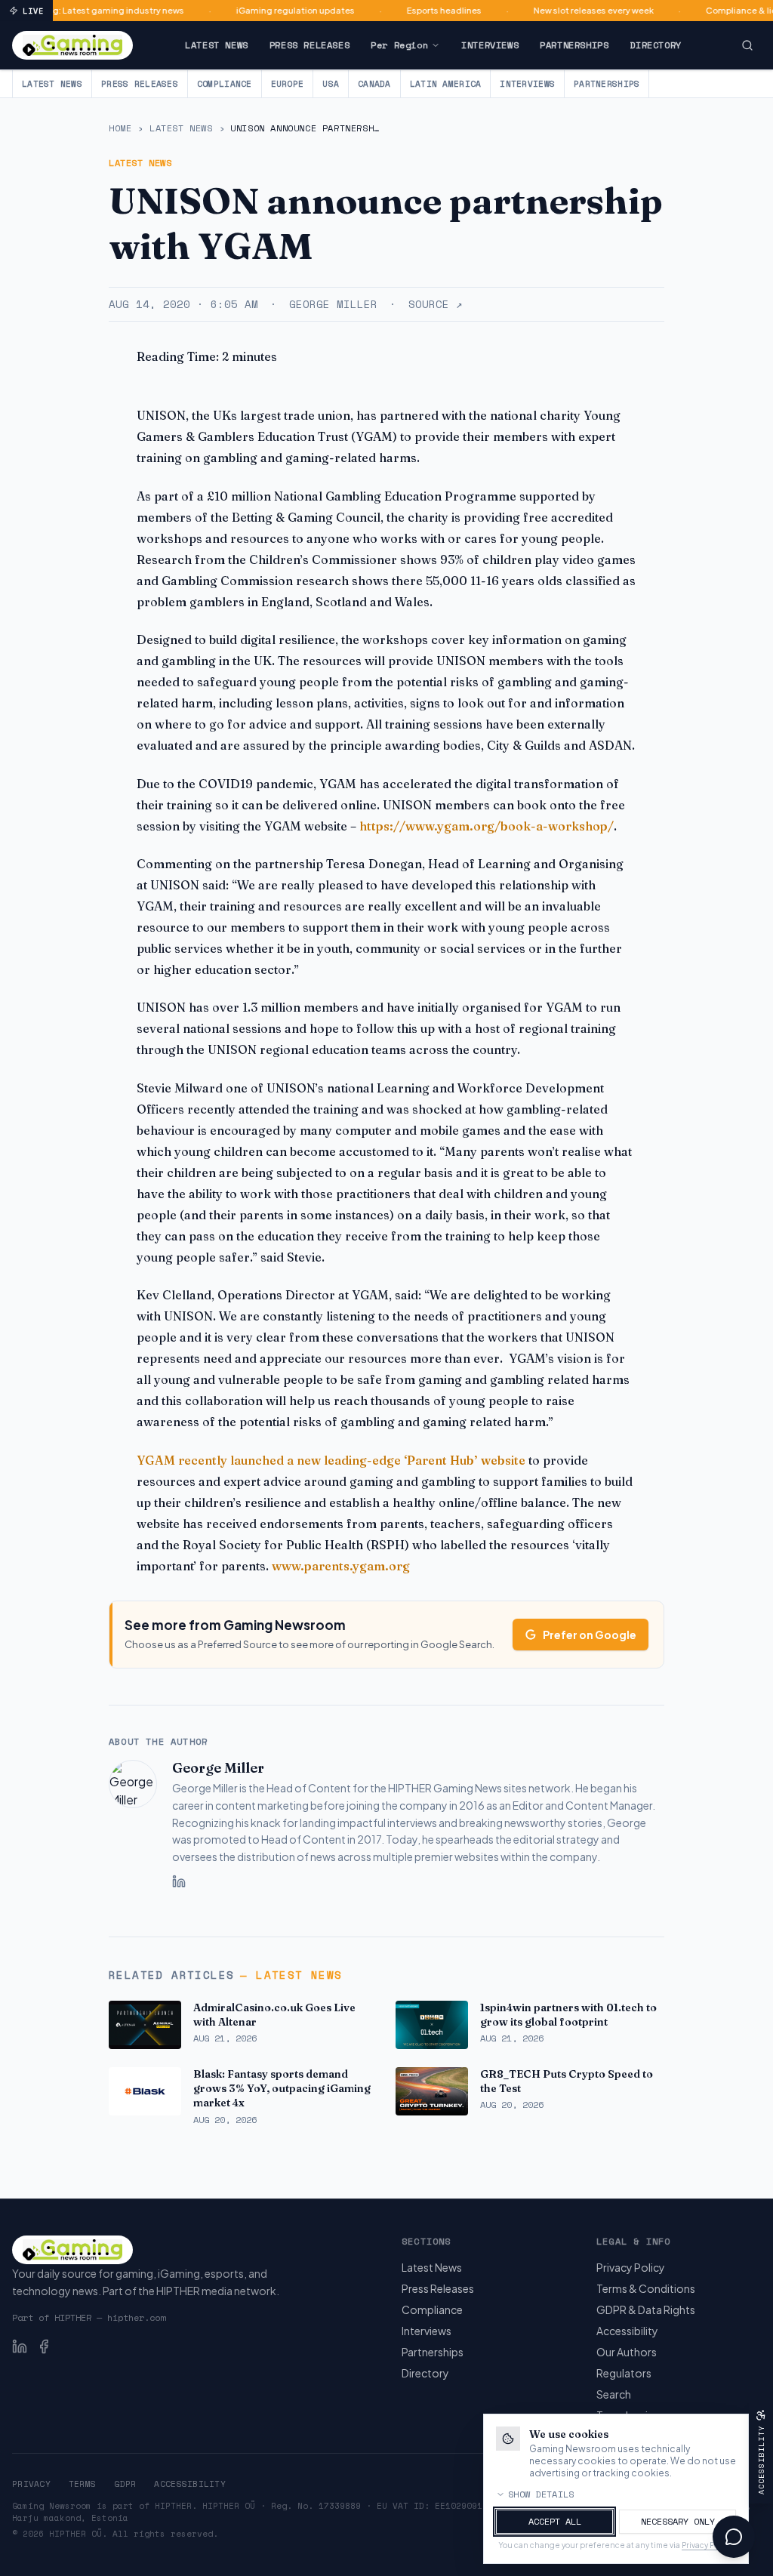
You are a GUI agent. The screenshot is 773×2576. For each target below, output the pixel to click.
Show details (541, 2494)
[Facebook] (44, 2346)
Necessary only (678, 2521)
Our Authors (627, 2352)
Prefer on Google (590, 1635)
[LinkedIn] (179, 1881)
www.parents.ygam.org (341, 1566)
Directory (655, 45)
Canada (374, 84)
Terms (82, 2484)
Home (120, 128)
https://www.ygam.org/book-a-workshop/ (487, 826)
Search (614, 2394)
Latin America (446, 84)
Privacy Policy (631, 2267)
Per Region (399, 45)
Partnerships (574, 45)
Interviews (490, 45)
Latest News (217, 45)
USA (331, 84)
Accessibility (627, 2331)
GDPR (125, 2484)
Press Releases (310, 45)
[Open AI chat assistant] (734, 2537)
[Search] (747, 45)
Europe (288, 84)
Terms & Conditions (646, 2288)
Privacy (31, 2484)
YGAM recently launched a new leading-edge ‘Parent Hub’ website (331, 1460)
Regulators (624, 2373)
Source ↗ (435, 304)
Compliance (225, 84)
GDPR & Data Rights (646, 2309)
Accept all (555, 2521)
